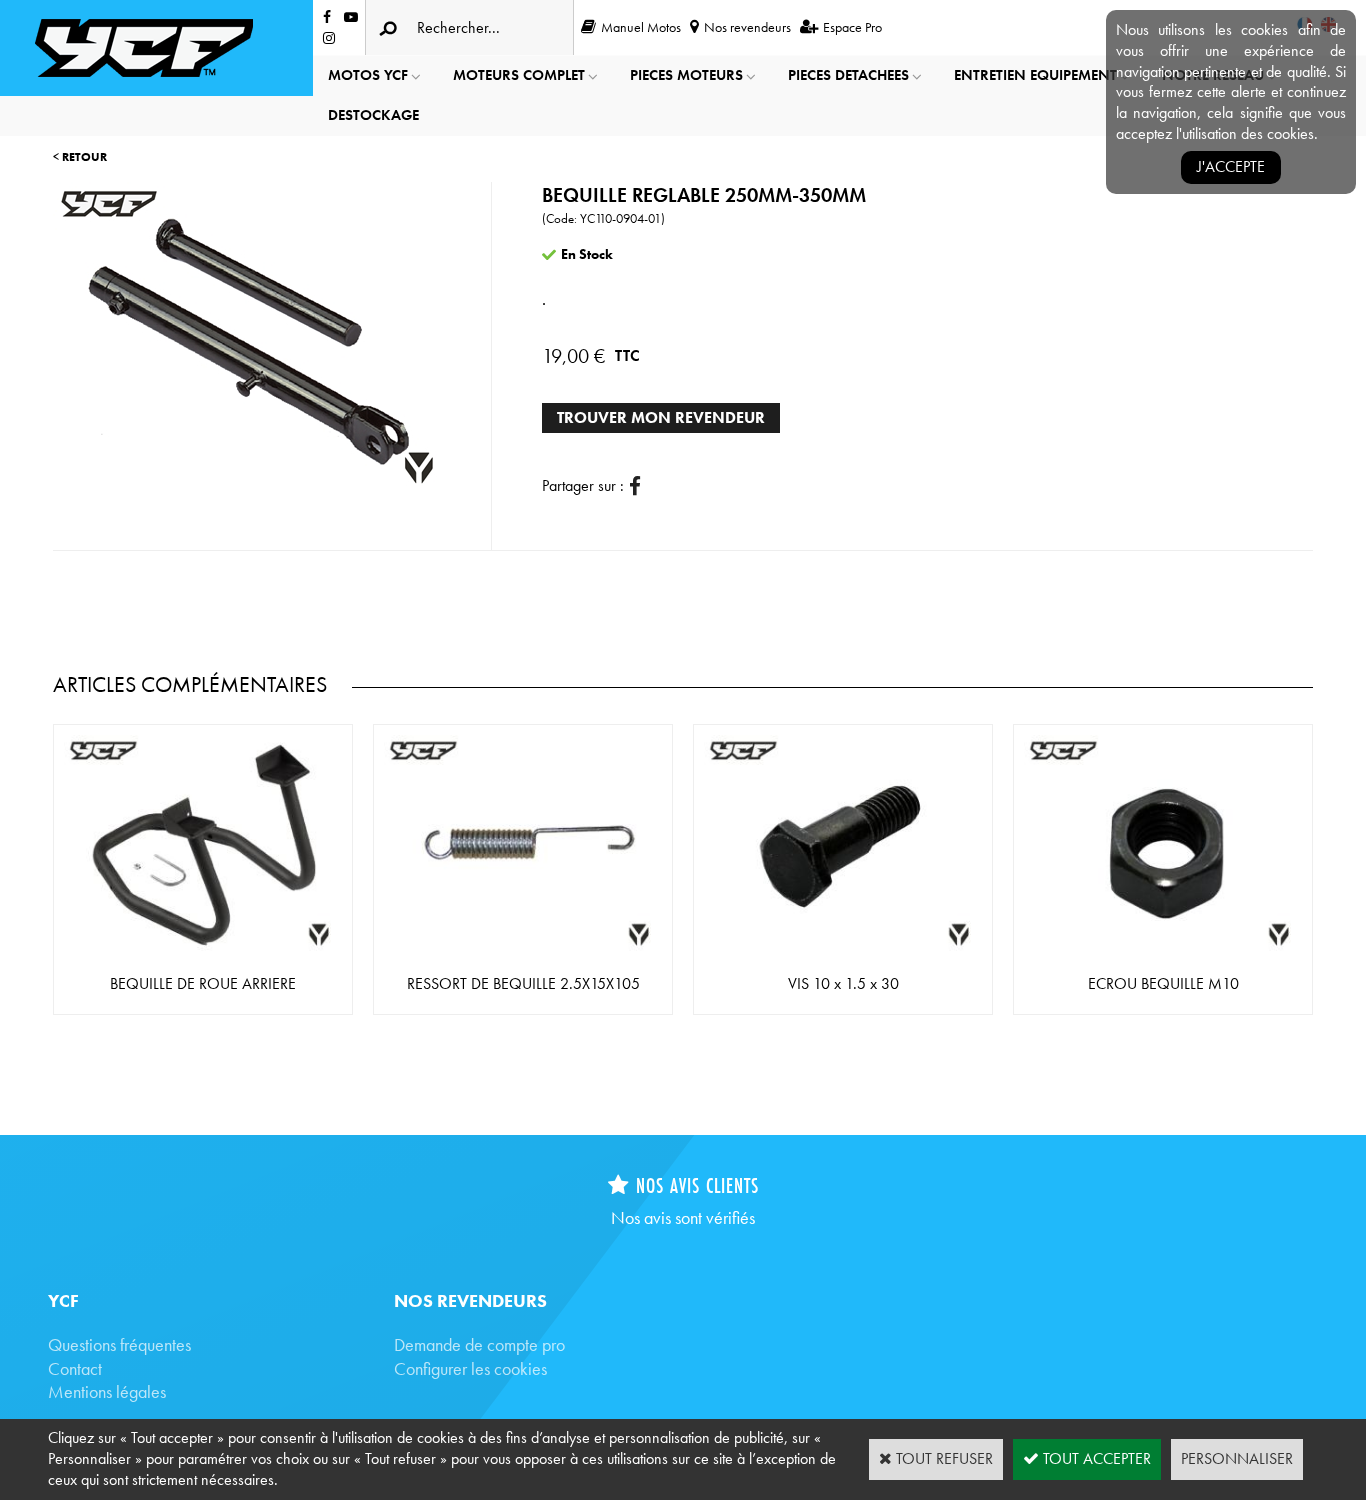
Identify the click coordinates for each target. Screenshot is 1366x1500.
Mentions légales (107, 1391)
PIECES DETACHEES (848, 75)
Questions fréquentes (119, 1344)
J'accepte (1231, 166)
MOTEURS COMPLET (519, 75)
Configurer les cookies (470, 1368)
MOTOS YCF (368, 75)
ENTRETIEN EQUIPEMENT (1035, 75)
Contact (75, 1368)
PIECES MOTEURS (686, 75)
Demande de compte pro (479, 1344)
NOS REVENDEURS (470, 1300)
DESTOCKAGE (373, 115)
